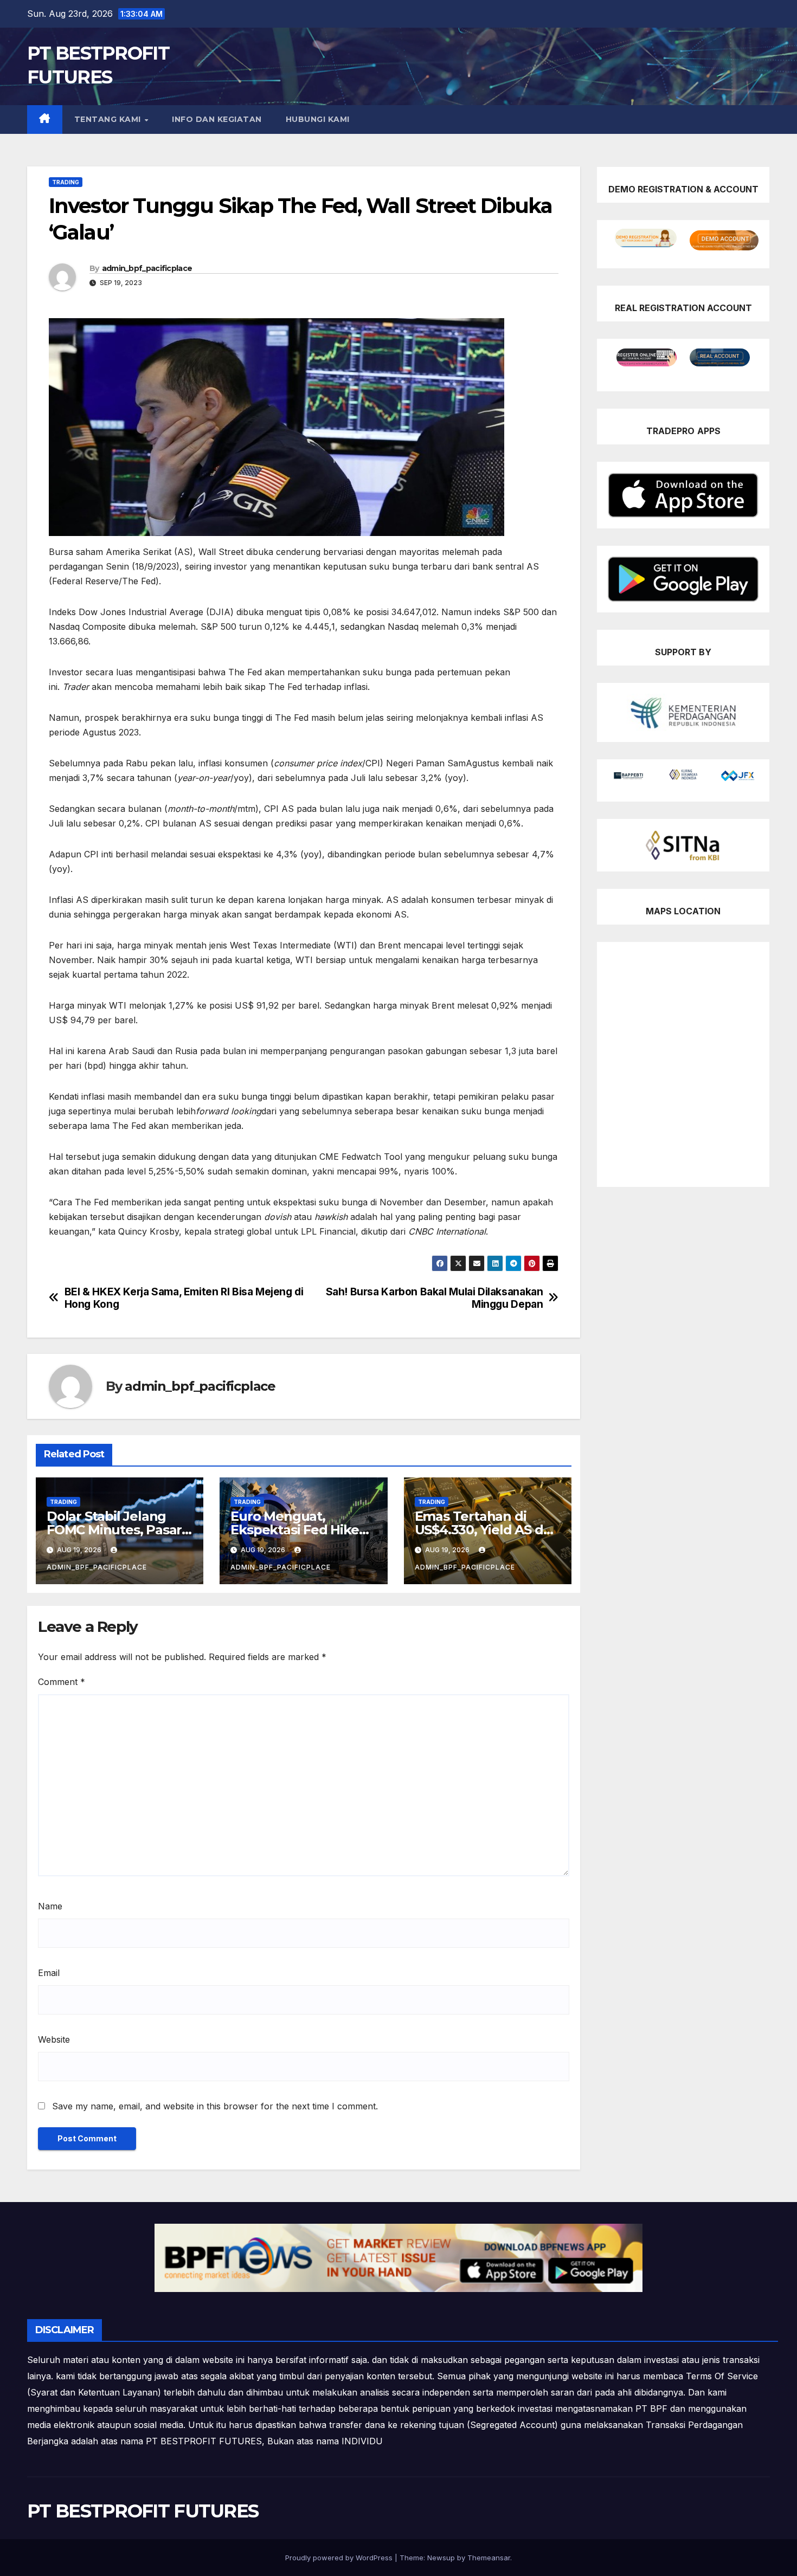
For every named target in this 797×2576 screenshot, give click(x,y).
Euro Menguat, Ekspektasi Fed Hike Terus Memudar (294, 1530)
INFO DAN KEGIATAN (217, 119)
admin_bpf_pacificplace (147, 268)
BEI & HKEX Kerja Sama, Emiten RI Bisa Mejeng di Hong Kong (184, 1298)
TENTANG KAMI (109, 119)
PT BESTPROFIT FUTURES (143, 2511)
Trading (66, 182)
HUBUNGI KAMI (318, 119)
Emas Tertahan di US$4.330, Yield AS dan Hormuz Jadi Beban (487, 1530)
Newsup (441, 2558)
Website (54, 2039)
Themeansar (489, 2558)
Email (49, 1973)
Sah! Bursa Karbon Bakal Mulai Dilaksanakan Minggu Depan (435, 1298)
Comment (62, 1682)
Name (50, 1906)
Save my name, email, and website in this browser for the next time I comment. (215, 2106)
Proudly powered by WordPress (340, 2558)
